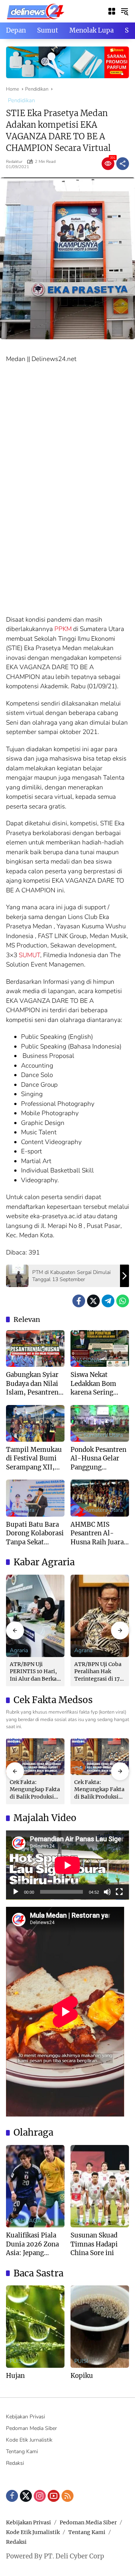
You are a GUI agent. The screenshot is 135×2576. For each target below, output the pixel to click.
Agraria (19, 1650)
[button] (124, 11)
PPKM (63, 629)
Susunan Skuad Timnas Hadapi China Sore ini (94, 2244)
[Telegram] (108, 1301)
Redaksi (15, 2463)
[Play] (16, 1892)
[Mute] (107, 1892)
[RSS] (67, 2496)
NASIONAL (88, 1360)
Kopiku (82, 2376)
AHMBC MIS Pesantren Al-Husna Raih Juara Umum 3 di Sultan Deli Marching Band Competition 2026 (99, 1534)
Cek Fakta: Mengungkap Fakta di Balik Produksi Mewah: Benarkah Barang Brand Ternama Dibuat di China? (35, 1790)
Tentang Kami (22, 2451)
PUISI (17, 2361)
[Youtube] (54, 2496)
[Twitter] (93, 1301)
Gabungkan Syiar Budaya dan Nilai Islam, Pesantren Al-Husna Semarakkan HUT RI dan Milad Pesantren (33, 1384)
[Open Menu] (112, 11)
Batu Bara (22, 1510)
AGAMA (20, 1360)
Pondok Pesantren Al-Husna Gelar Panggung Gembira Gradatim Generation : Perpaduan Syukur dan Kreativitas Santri (99, 1459)
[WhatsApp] (123, 1301)
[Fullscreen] (119, 1892)
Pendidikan (21, 100)
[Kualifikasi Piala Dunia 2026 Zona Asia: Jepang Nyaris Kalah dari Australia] (35, 2186)
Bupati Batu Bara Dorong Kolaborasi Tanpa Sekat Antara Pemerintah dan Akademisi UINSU (35, 1534)
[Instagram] (40, 2496)
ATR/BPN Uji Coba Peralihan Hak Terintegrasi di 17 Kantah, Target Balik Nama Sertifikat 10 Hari (98, 1672)
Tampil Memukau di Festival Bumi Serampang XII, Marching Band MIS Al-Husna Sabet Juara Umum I (35, 1459)
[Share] (123, 164)
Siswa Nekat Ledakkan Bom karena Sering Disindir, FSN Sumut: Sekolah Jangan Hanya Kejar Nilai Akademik (95, 1384)
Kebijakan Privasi (25, 2417)
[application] (67, 1865)
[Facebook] (79, 1301)
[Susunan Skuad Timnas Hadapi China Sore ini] (100, 2186)
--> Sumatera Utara (99, 1435)
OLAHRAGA (25, 2221)
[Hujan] (35, 2327)
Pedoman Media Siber (31, 2428)
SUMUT (29, 955)
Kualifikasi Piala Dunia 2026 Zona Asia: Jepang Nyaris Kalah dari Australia (33, 2244)
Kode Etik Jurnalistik (29, 2440)
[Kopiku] (100, 2327)
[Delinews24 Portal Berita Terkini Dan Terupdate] (36, 11)
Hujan (15, 2376)
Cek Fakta (86, 1768)
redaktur (14, 162)
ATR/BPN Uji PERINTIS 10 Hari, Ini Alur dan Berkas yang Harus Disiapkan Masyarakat (34, 1672)
